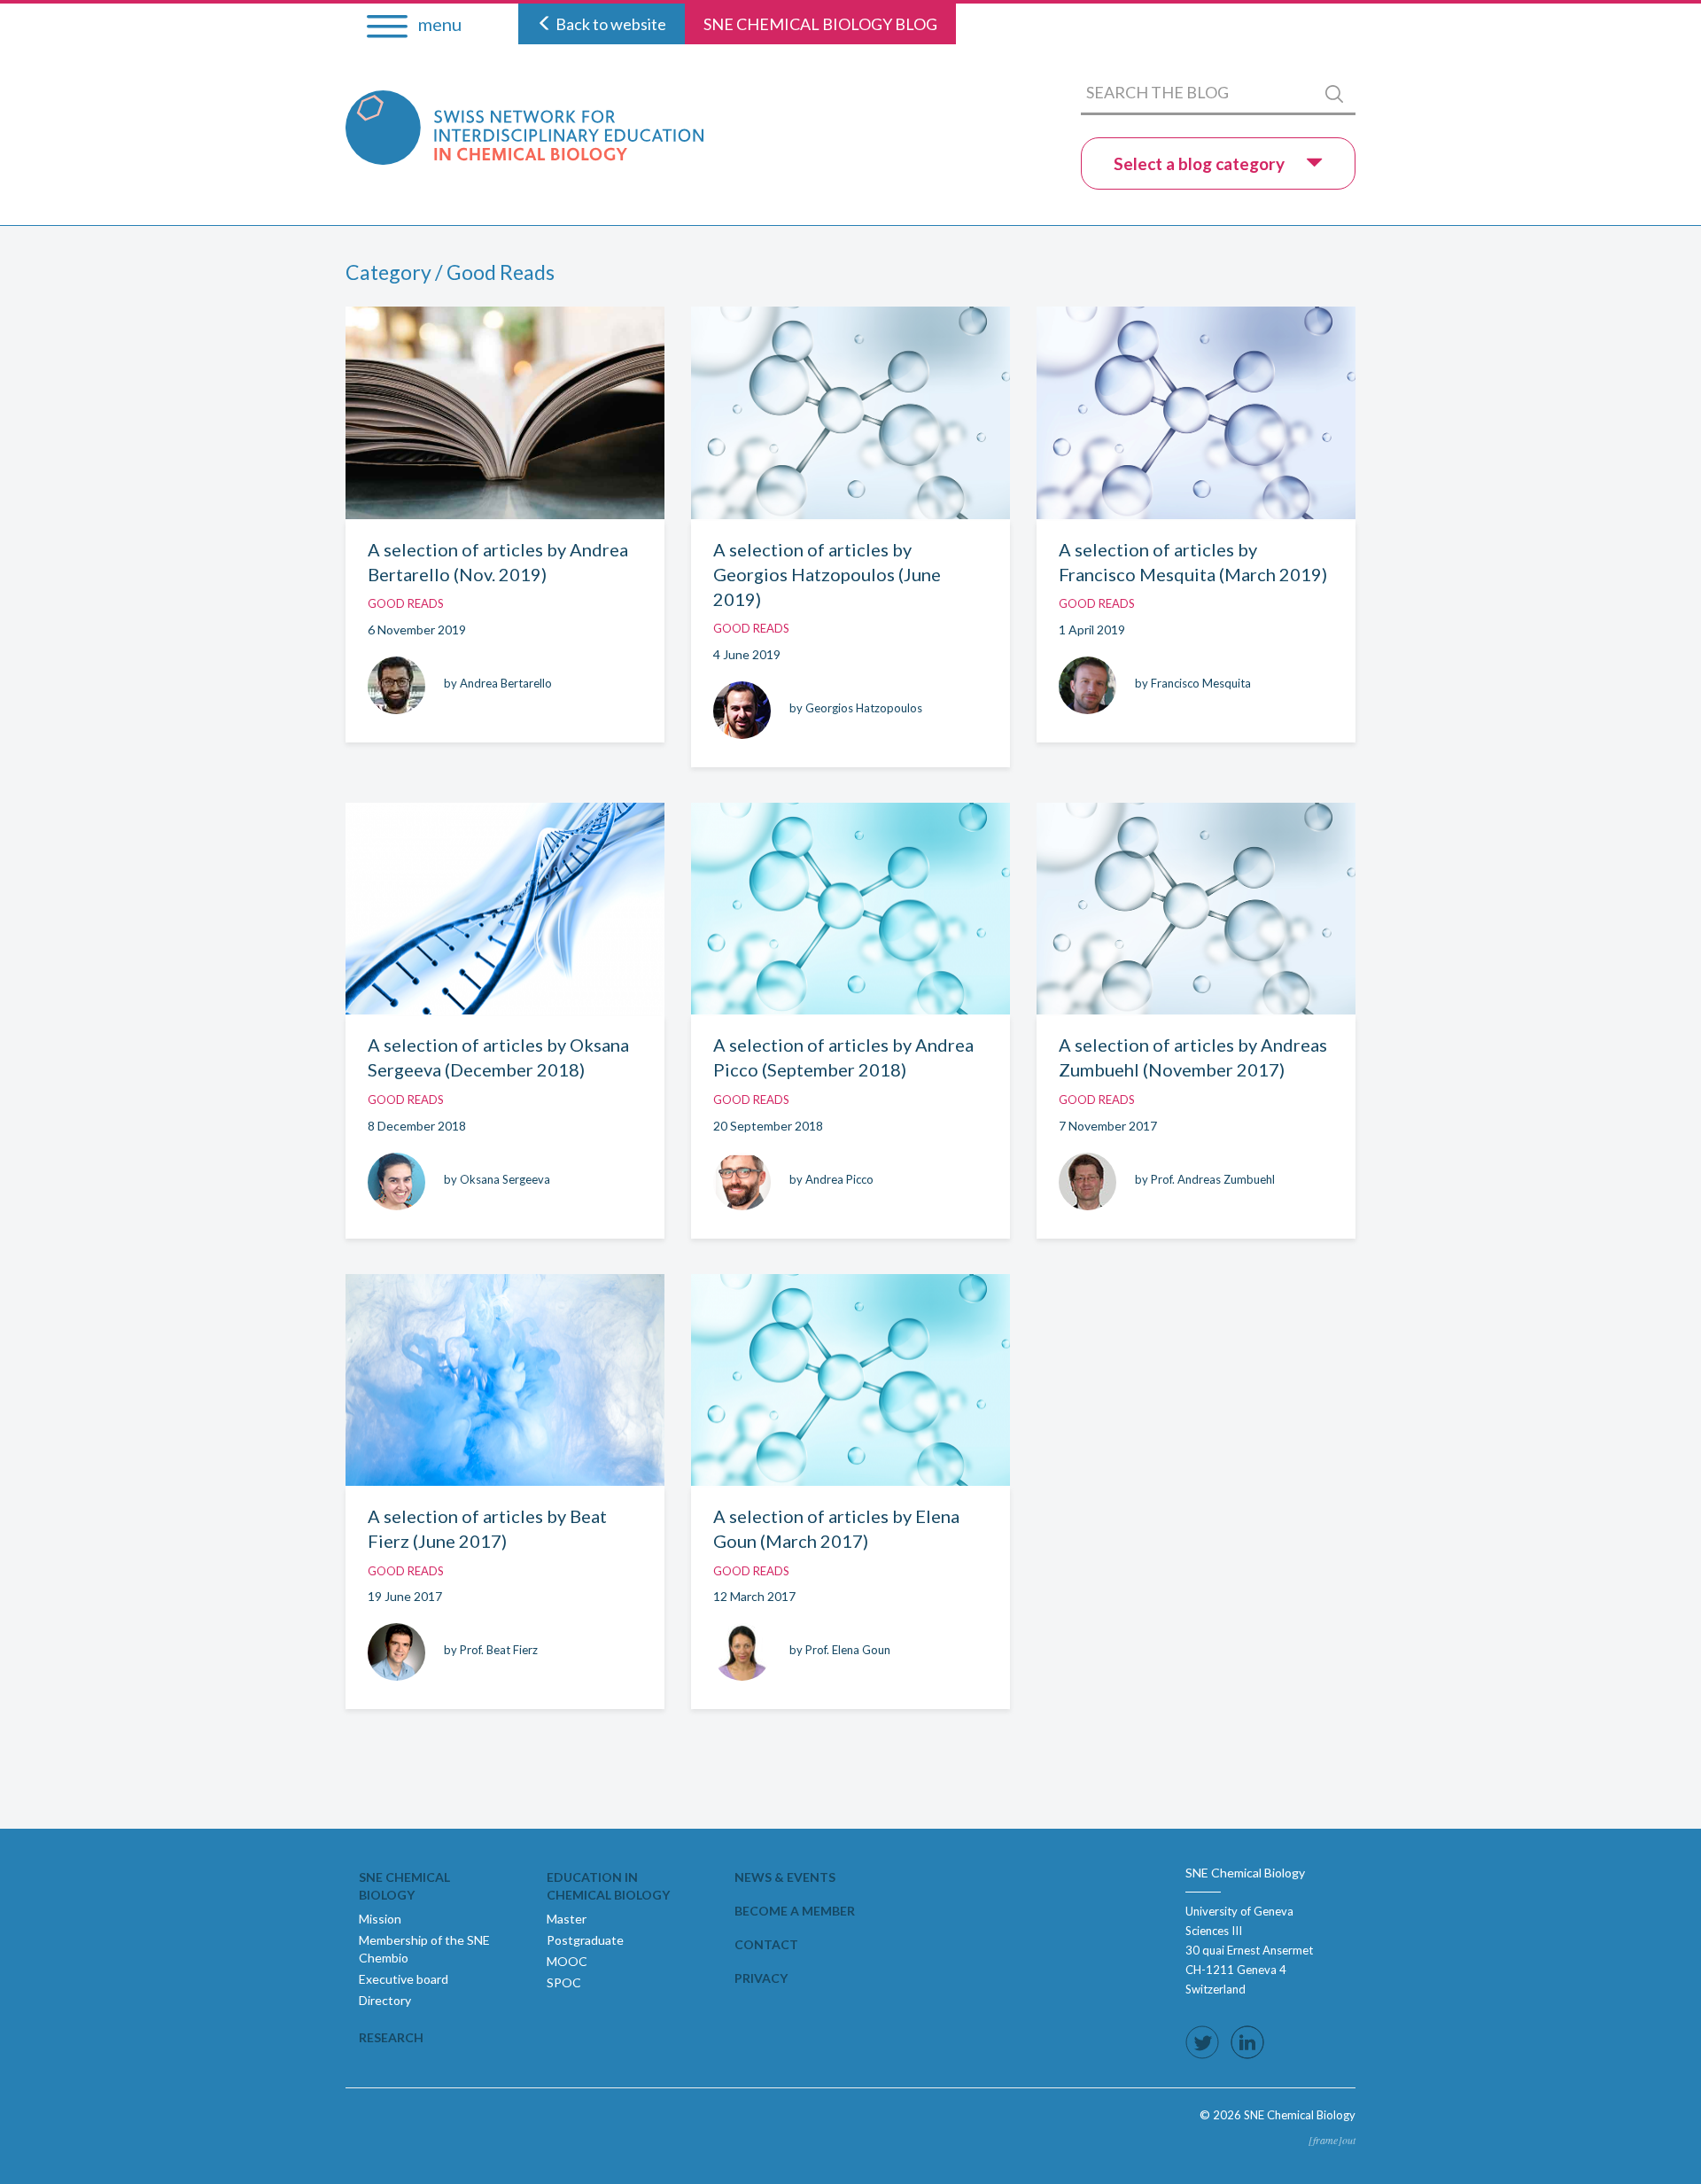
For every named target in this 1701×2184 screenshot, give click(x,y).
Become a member (795, 1911)
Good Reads (406, 603)
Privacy (761, 1978)
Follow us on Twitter (1202, 2042)
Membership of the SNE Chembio (424, 1949)
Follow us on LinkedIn (1247, 2042)
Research (391, 2037)
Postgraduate (585, 1940)
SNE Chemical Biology (404, 1886)
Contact (766, 1944)
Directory (385, 2000)
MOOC (567, 1961)
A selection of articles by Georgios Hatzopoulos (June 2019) (827, 574)
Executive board (404, 1979)
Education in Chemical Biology (608, 1886)
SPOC (564, 1982)
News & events (785, 1877)
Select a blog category (1201, 163)
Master (567, 1919)
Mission (380, 1919)
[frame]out (1332, 2140)
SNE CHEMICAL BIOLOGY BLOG (820, 24)
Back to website (610, 24)
